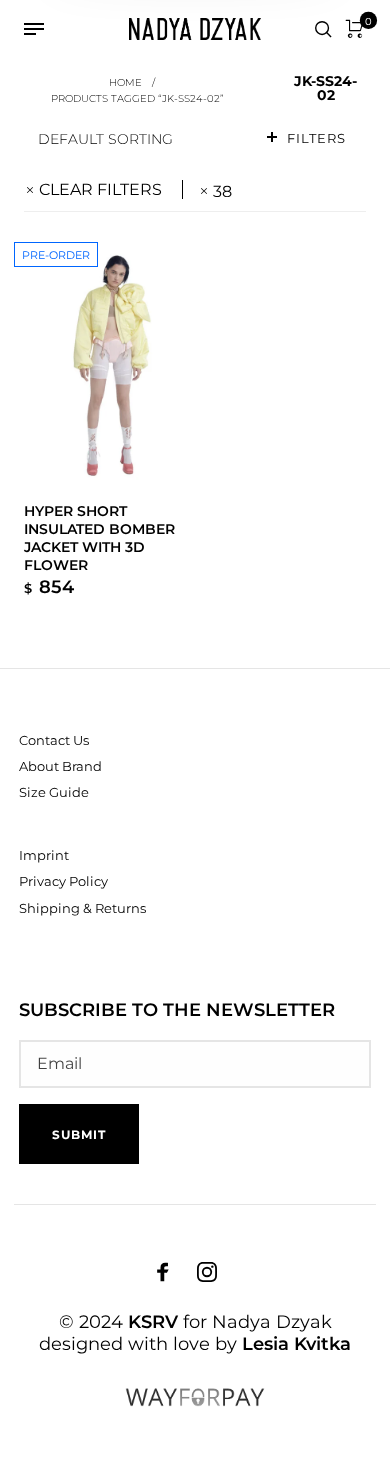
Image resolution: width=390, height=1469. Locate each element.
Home (125, 82)
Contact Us (54, 740)
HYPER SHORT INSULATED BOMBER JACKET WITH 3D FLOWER (99, 538)
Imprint (44, 855)
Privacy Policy (63, 881)
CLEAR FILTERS (100, 189)
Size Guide (54, 792)
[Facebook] (163, 1271)
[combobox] (135, 138)
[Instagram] (207, 1271)
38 (222, 191)
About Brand (60, 766)
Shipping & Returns (82, 908)
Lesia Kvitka (296, 1344)
